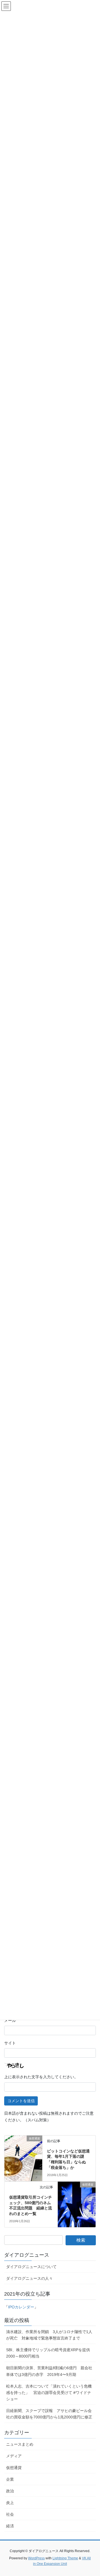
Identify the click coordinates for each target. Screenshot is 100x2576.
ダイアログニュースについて (31, 2267)
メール (10, 2020)
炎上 (10, 2503)
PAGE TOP (92, 2494)
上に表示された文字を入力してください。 (41, 2077)
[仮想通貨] (23, 2146)
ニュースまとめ (20, 2444)
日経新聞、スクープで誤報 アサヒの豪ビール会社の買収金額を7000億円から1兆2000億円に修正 (49, 2414)
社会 (10, 2514)
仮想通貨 (14, 2468)
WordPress (36, 2558)
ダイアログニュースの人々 (29, 2278)
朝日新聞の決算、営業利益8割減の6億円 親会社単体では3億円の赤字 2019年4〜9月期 (49, 2371)
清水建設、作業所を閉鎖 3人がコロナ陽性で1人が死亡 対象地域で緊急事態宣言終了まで (49, 2335)
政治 (10, 2491)
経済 (10, 2526)
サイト (10, 2043)
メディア (14, 2456)
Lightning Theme (65, 2558)
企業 (10, 2479)
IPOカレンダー (21, 2307)
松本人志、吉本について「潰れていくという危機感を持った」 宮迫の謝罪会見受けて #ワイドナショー (49, 2393)
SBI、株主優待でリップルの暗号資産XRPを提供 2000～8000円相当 (50, 2353)
